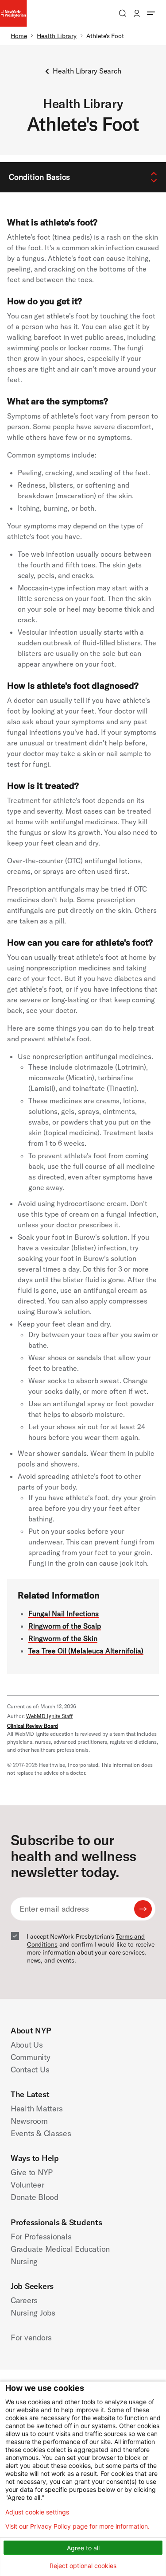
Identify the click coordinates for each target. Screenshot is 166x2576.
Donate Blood (35, 2197)
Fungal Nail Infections (64, 1614)
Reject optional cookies (83, 2566)
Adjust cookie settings (37, 2512)
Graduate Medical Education (60, 2249)
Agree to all (83, 2548)
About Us (27, 2045)
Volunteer (27, 2185)
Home (19, 36)
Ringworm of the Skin (63, 1638)
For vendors (31, 2337)
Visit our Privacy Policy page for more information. (77, 2526)
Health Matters (37, 2109)
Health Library (57, 36)
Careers (24, 2300)
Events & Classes (41, 2133)
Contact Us (30, 2070)
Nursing (24, 2261)
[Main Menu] (151, 13)
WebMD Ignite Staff (49, 1716)
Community (31, 2057)
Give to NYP (32, 2172)
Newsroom (29, 2121)
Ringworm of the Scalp (65, 1626)
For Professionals (41, 2237)
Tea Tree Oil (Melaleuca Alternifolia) (86, 1651)
